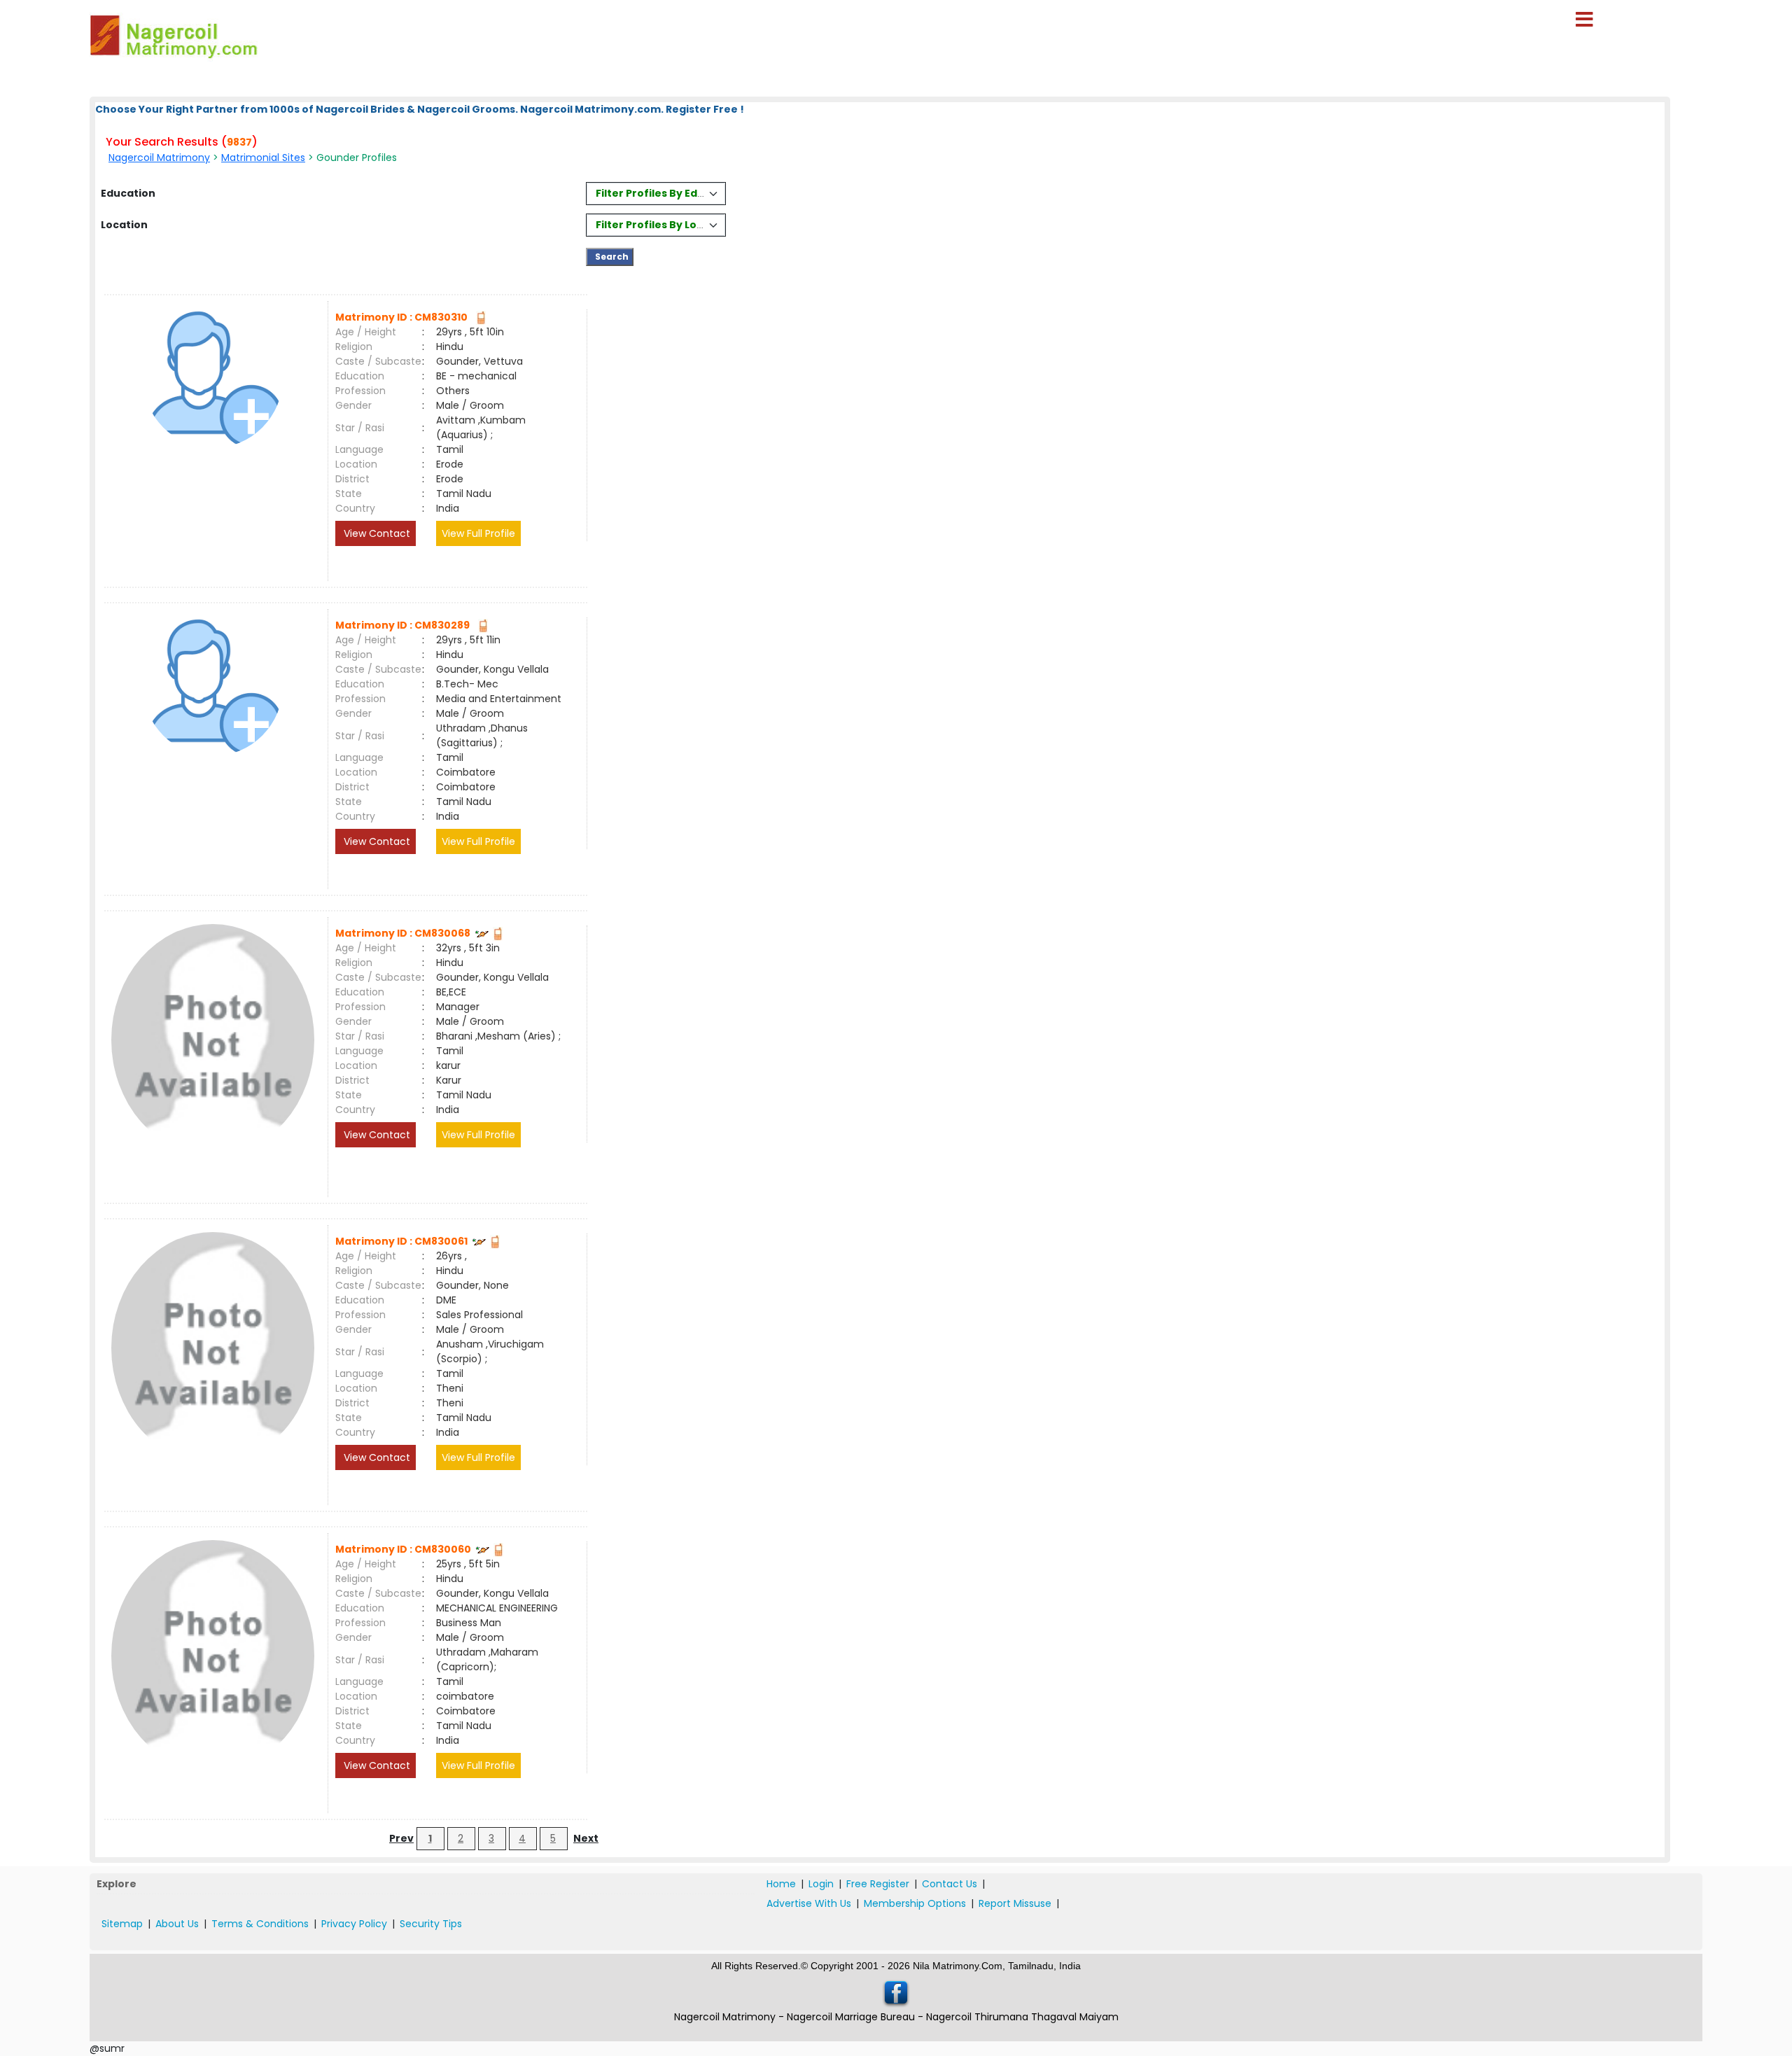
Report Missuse (1015, 1903)
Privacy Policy (354, 1924)
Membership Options (915, 1903)
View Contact (376, 533)
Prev (401, 1838)
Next (586, 1838)
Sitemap (122, 1924)
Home (781, 1884)
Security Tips (431, 1924)
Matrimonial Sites (263, 158)
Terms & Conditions (260, 1924)
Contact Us (950, 1884)
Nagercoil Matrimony (159, 158)
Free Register (878, 1884)
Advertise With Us (809, 1903)
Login (821, 1884)
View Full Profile (478, 533)
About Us (177, 1924)
